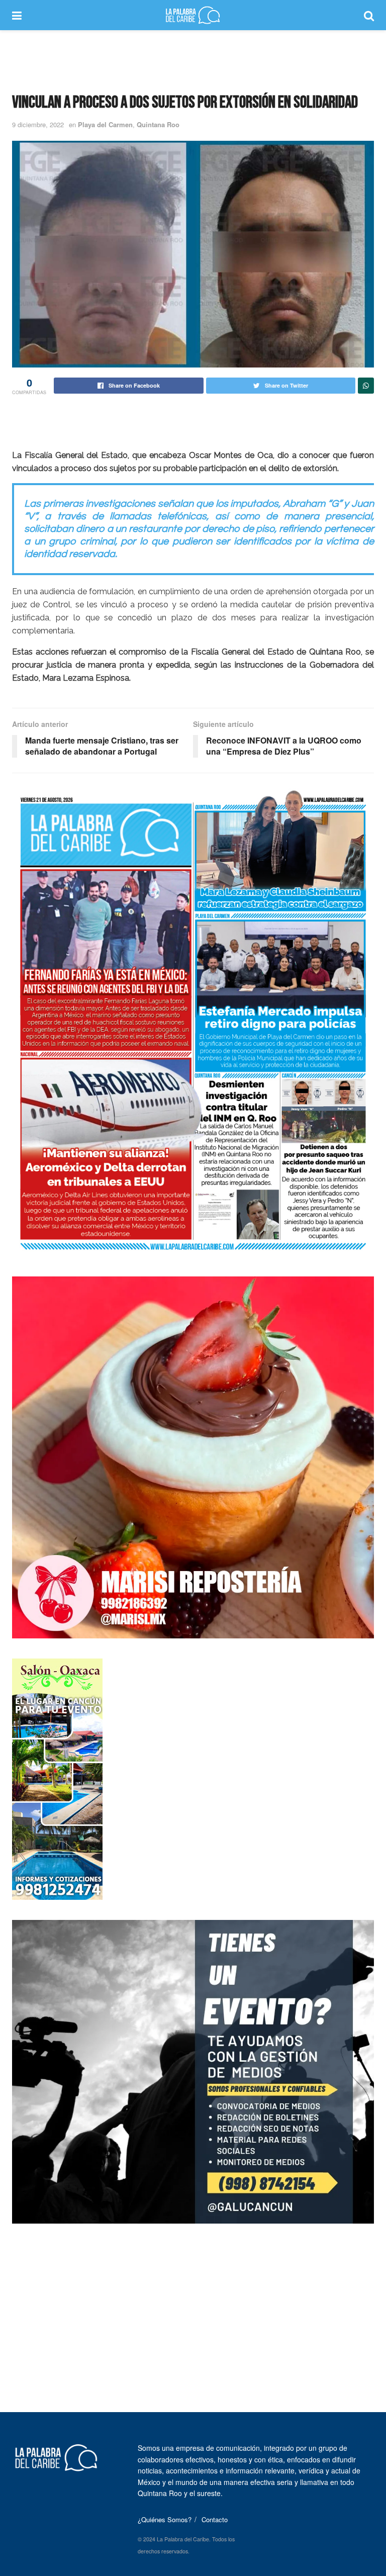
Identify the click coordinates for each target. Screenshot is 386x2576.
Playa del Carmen (105, 124)
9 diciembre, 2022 (38, 124)
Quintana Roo (158, 124)
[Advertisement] (193, 60)
